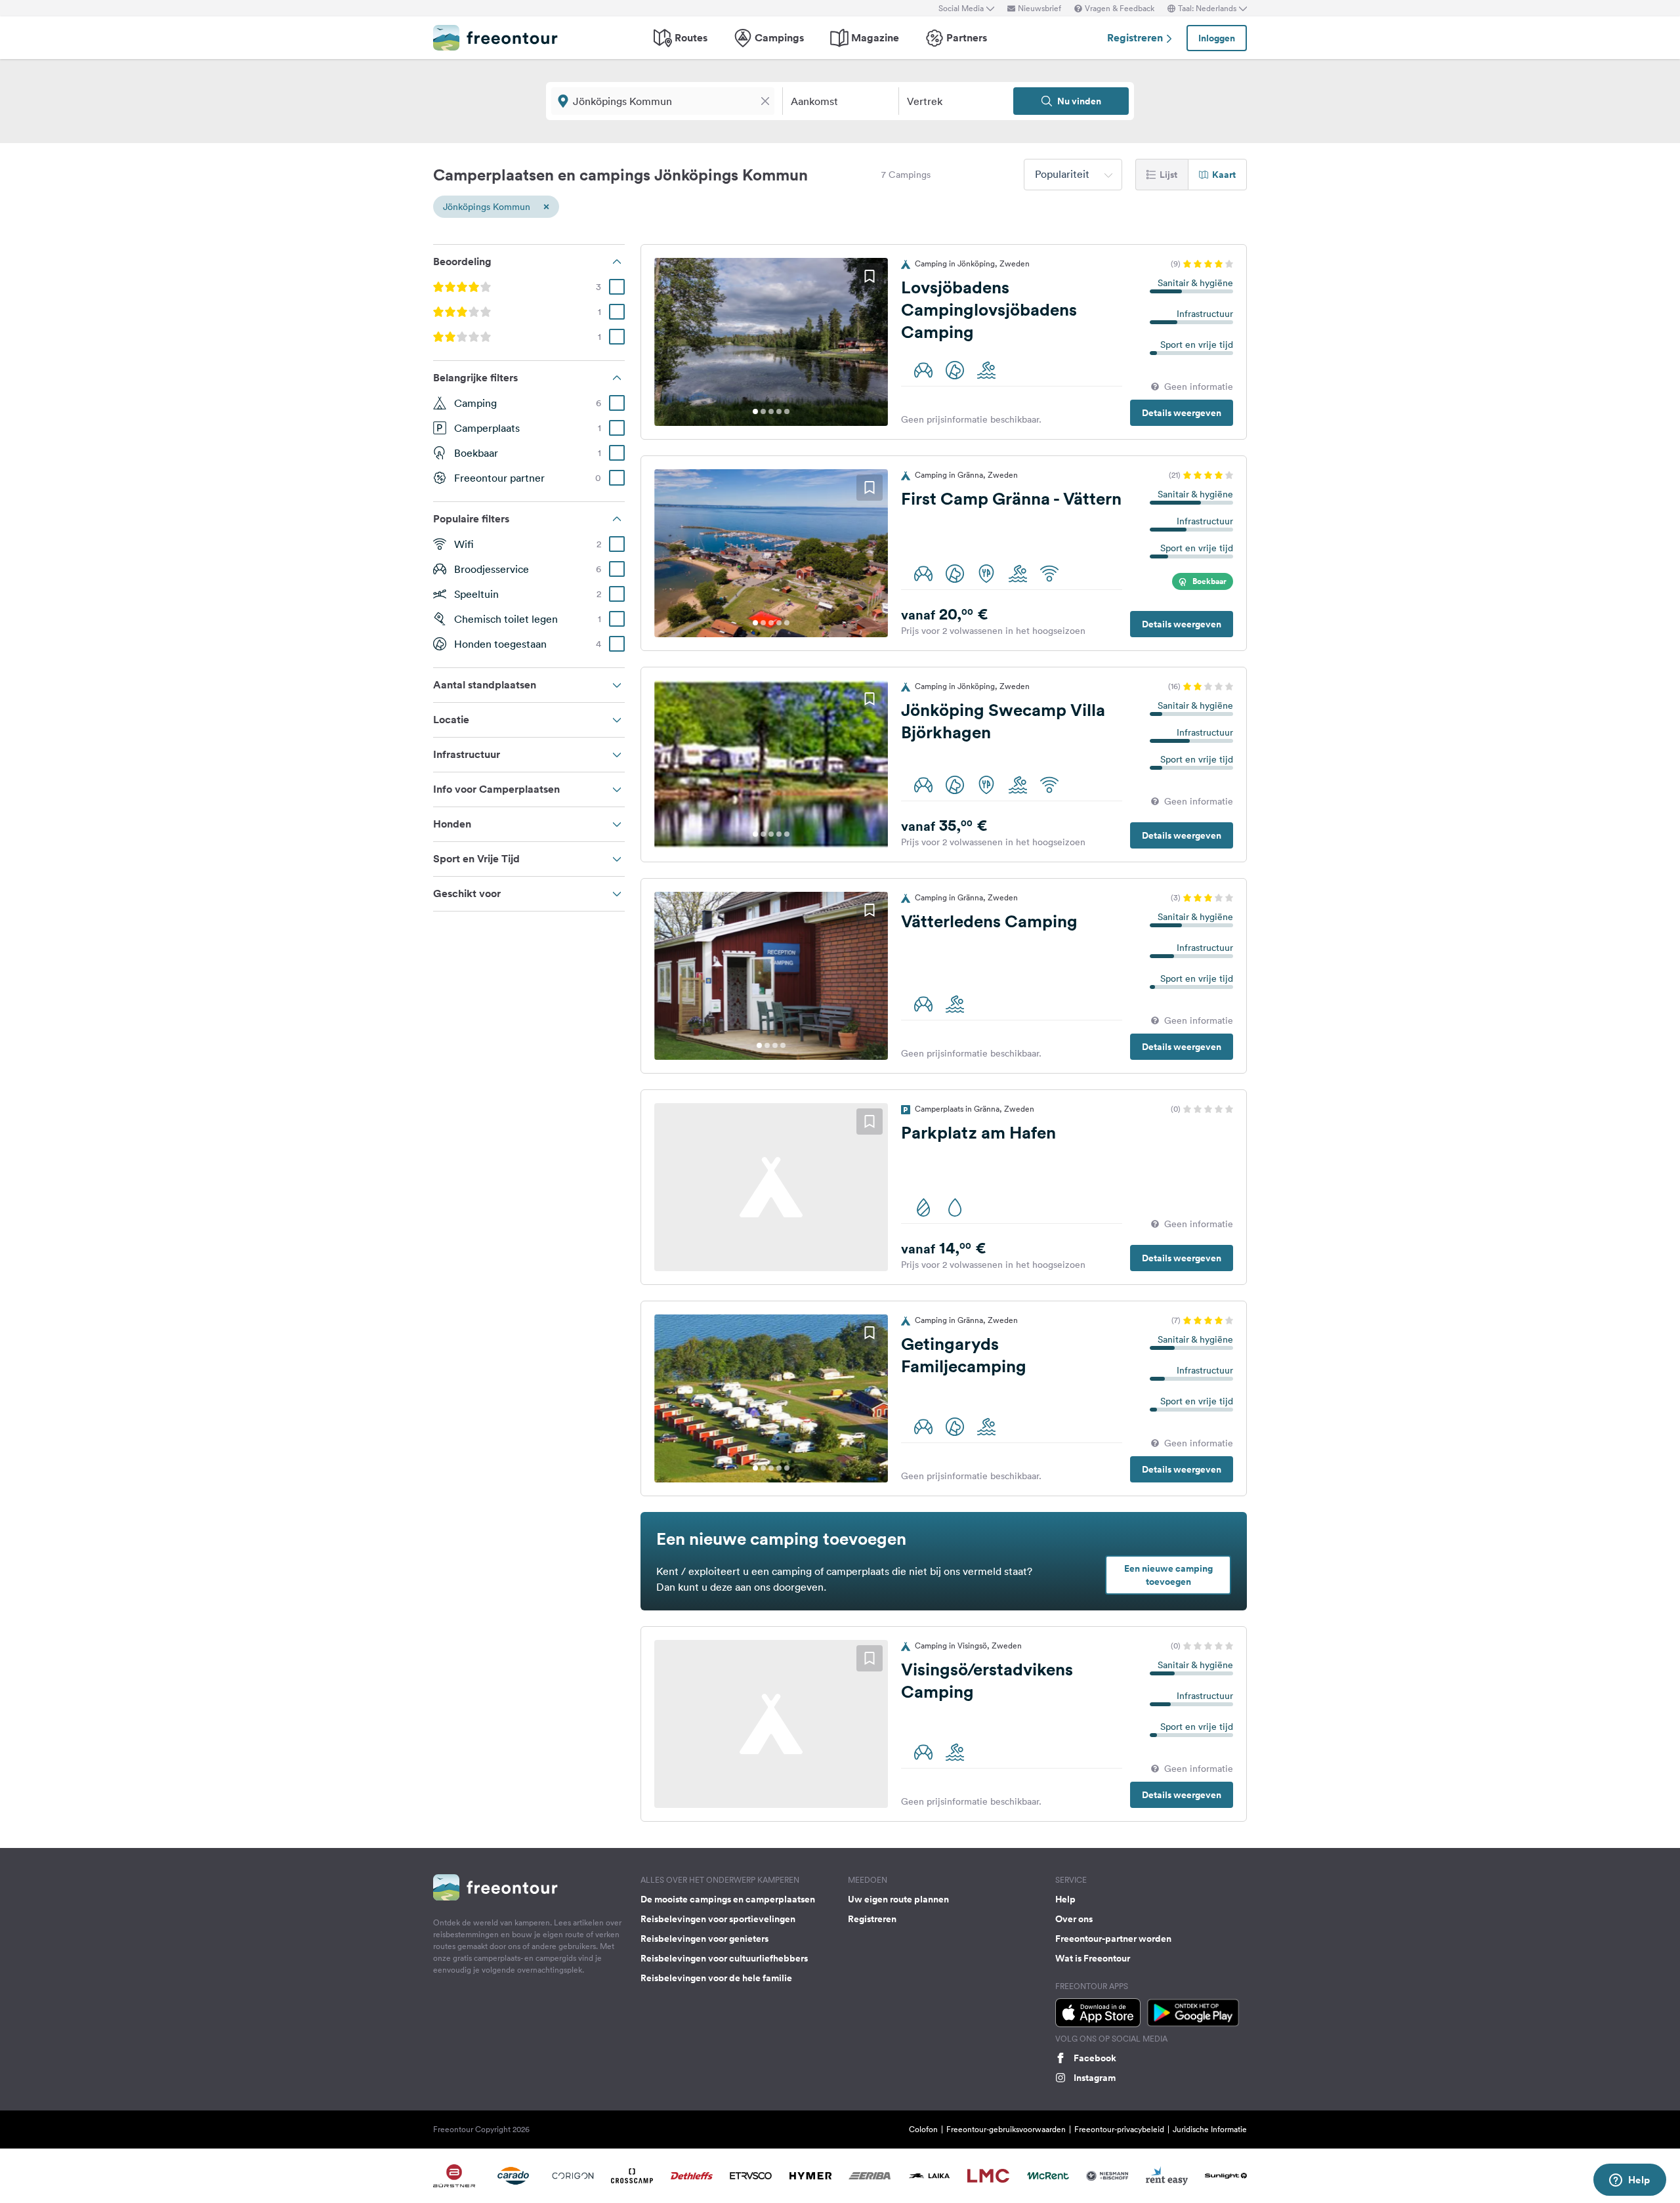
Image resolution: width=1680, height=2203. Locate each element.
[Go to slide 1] (755, 411)
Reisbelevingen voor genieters (704, 1939)
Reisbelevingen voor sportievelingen (718, 1919)
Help (1065, 1899)
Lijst (1168, 175)
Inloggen (1217, 38)
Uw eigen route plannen (898, 1899)
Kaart (1224, 175)
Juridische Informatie (1210, 2129)
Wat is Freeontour (1093, 1958)
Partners (967, 38)
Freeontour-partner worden (1113, 1939)
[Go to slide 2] (763, 411)
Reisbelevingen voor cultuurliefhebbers (724, 1958)
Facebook (1095, 2058)
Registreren (1136, 38)
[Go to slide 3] (771, 411)
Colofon (923, 2129)
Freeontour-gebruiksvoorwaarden (1006, 2129)
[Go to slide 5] (787, 411)
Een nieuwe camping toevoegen (1168, 1575)
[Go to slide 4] (779, 411)
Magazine (875, 38)
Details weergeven (1182, 413)
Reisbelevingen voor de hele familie (716, 1978)
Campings (779, 38)
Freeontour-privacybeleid (1119, 2129)
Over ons (1074, 1919)
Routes (691, 38)
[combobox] (1073, 175)
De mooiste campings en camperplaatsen (728, 1899)
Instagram (1095, 2078)
